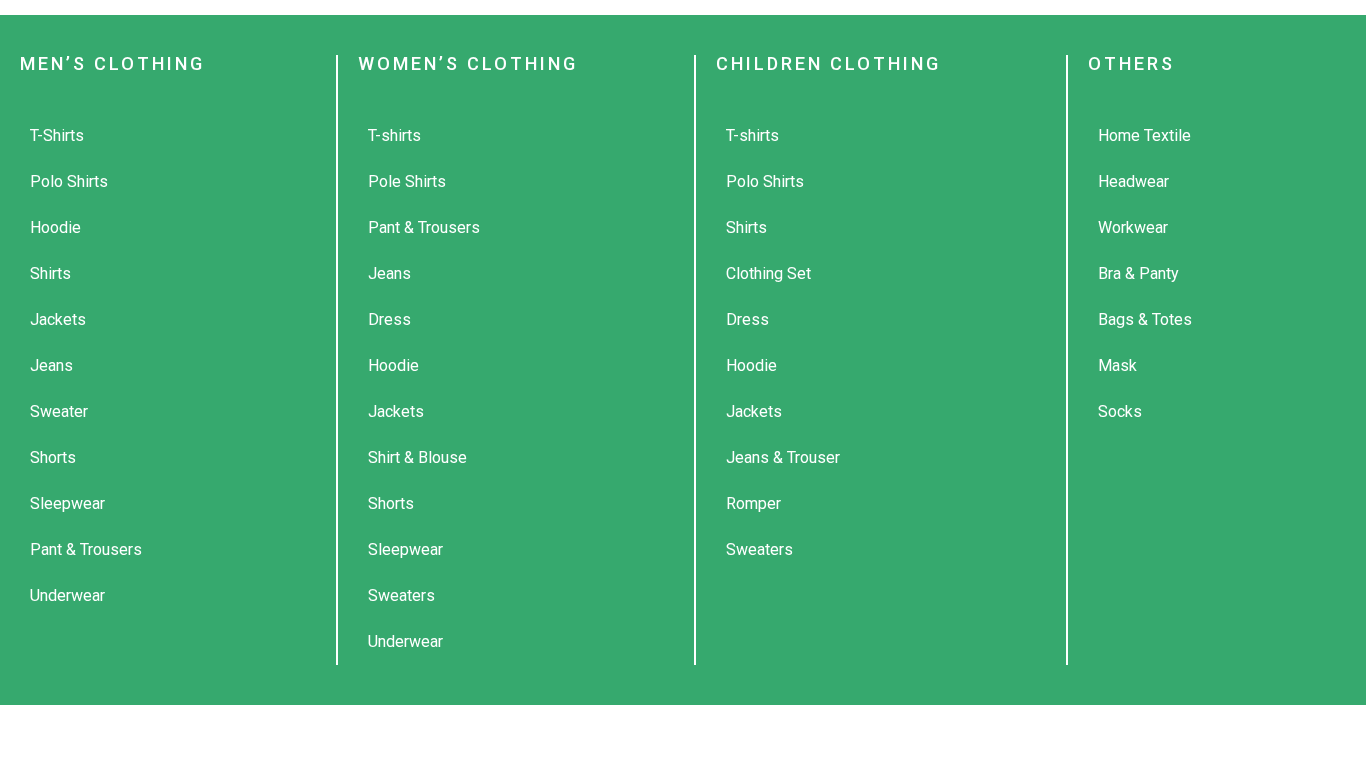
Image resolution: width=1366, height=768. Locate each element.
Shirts (50, 273)
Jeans (51, 365)
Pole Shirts (407, 181)
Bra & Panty (1138, 273)
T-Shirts (57, 135)
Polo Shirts (69, 181)
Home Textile (1144, 135)
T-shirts (394, 135)
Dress (389, 319)
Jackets (58, 319)
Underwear (67, 595)
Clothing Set (768, 273)
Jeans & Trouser (783, 457)
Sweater (59, 411)
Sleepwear (67, 503)
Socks (1120, 411)
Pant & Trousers (86, 549)
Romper (753, 503)
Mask (1117, 365)
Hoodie (55, 227)
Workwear (1133, 227)
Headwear (1133, 181)
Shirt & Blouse (417, 457)
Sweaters (401, 595)
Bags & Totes (1145, 319)
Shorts (53, 457)
